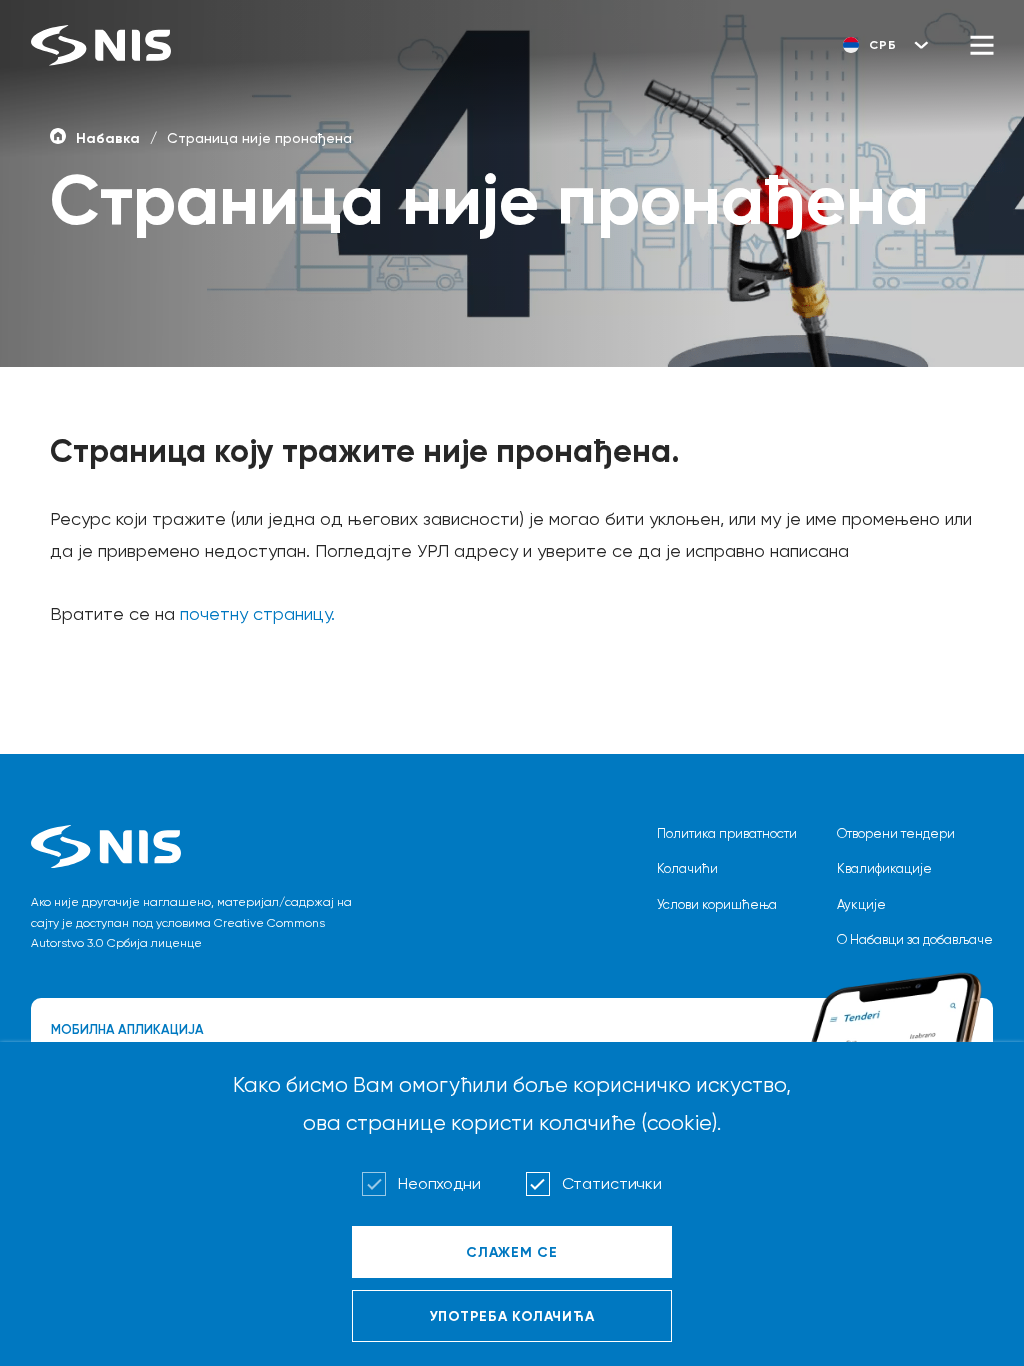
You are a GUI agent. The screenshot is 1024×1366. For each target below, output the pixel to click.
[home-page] (58, 135)
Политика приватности (727, 833)
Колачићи (687, 868)
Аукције (861, 904)
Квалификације (884, 868)
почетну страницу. (257, 613)
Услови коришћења (717, 904)
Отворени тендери (896, 833)
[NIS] (101, 45)
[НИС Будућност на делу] (201, 846)
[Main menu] (981, 45)
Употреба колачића (512, 1316)
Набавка (108, 138)
